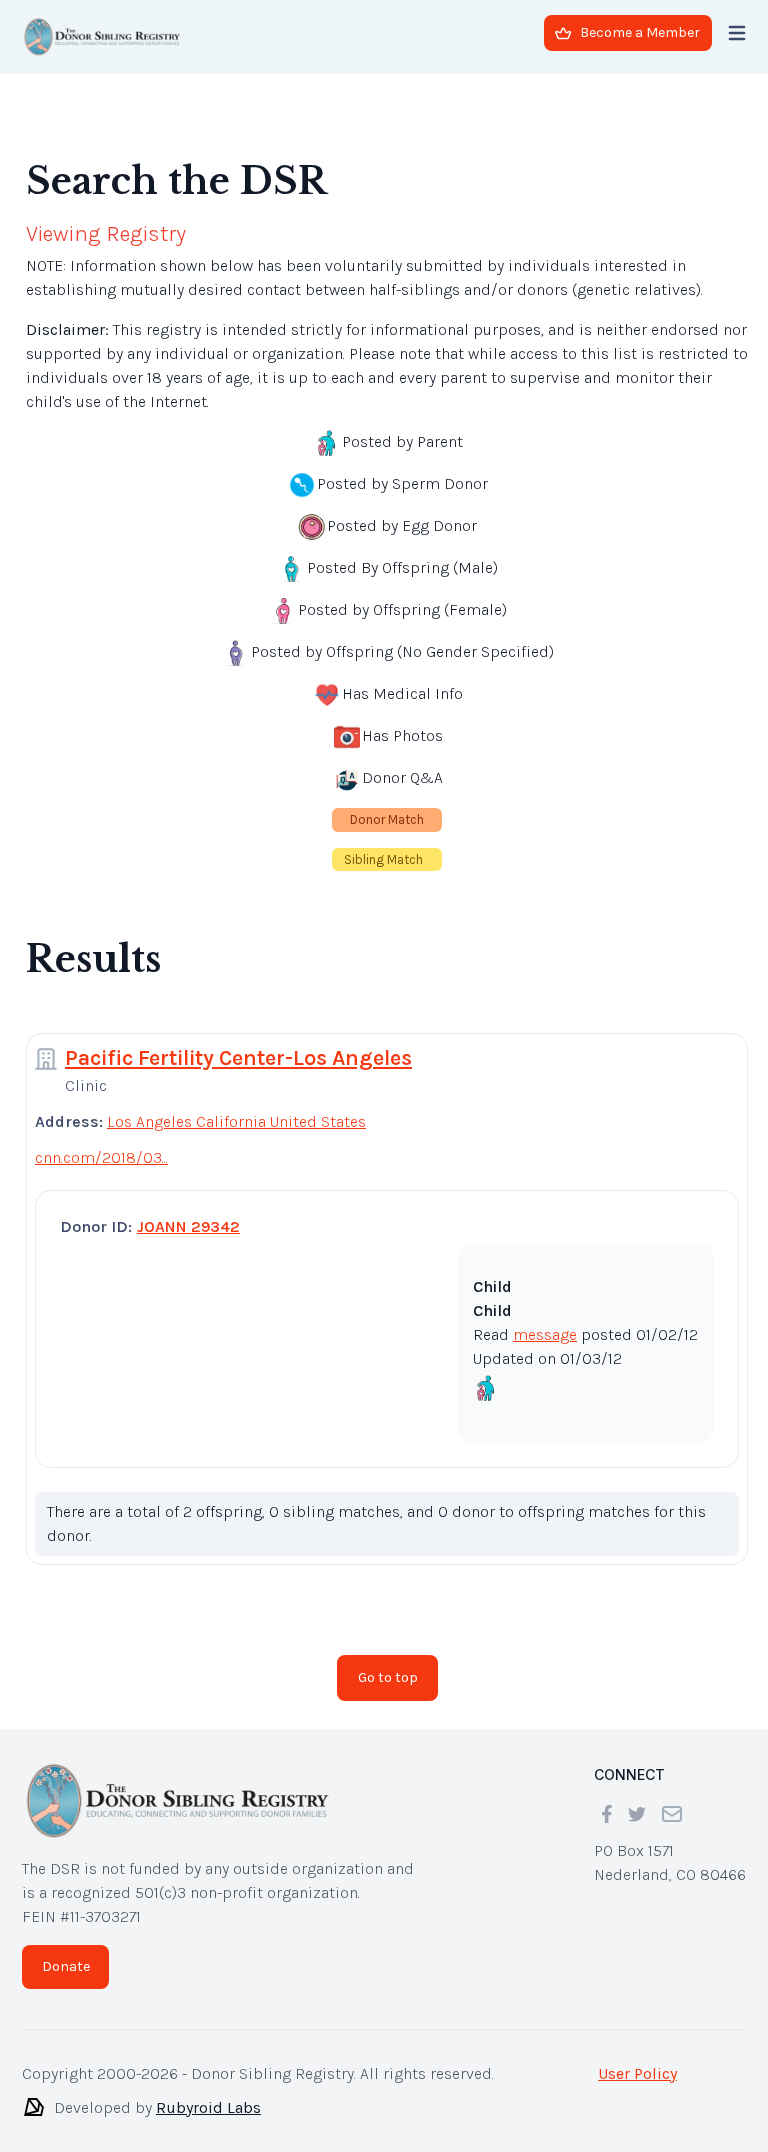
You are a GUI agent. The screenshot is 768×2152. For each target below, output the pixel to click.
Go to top (388, 1661)
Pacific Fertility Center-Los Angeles (238, 1042)
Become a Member (640, 32)
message (545, 1318)
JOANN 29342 (188, 1210)
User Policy (637, 2057)
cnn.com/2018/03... (101, 1141)
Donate (66, 1950)
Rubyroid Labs (208, 2091)
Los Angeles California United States (236, 1105)
